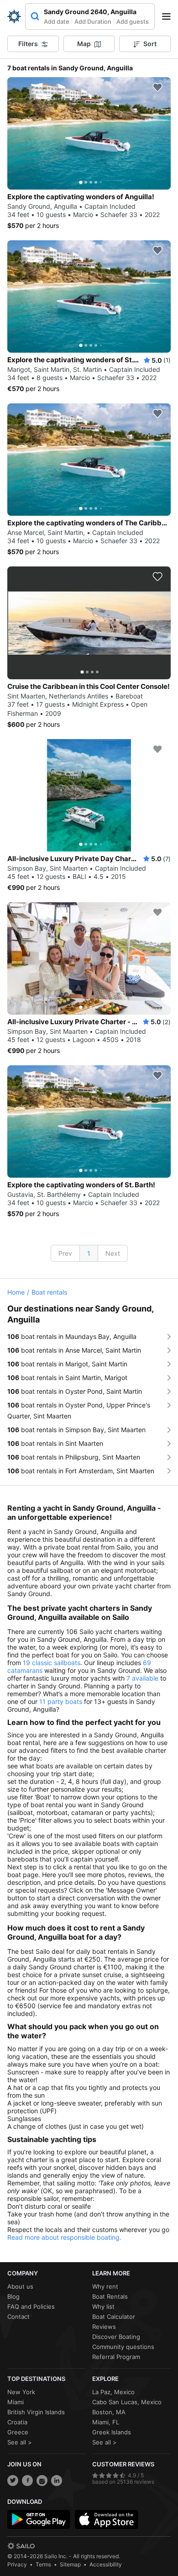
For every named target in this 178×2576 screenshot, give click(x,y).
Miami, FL (106, 2422)
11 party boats (61, 1701)
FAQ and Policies (31, 2306)
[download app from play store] (39, 2519)
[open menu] (169, 16)
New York (21, 2392)
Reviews (104, 2327)
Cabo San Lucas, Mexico (127, 2402)
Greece (18, 2432)
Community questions (123, 2347)
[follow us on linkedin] (57, 2481)
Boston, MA (109, 2412)
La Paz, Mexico (113, 2392)
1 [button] (89, 1253)
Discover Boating (116, 2337)
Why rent (105, 2286)
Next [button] (113, 1253)
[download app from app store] (106, 2519)
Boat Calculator (114, 2317)
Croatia (17, 2422)
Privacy (17, 2564)
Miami (16, 2402)
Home (16, 1292)
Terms (43, 2564)
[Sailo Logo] (14, 16)
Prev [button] (65, 1253)
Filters (28, 44)
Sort (150, 44)
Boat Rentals (110, 2296)
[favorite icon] (157, 87)
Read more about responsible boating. (64, 2237)
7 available (142, 1678)
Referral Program (116, 2357)
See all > (20, 2442)
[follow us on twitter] (13, 2481)
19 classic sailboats (52, 1663)
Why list (103, 2306)
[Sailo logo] (21, 2546)
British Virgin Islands (36, 2412)
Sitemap (70, 2564)
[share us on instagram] (42, 2481)
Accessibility (106, 2564)
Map (84, 44)
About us (20, 2286)
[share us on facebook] (27, 2481)
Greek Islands (112, 2432)
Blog (13, 2296)
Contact (18, 2317)
